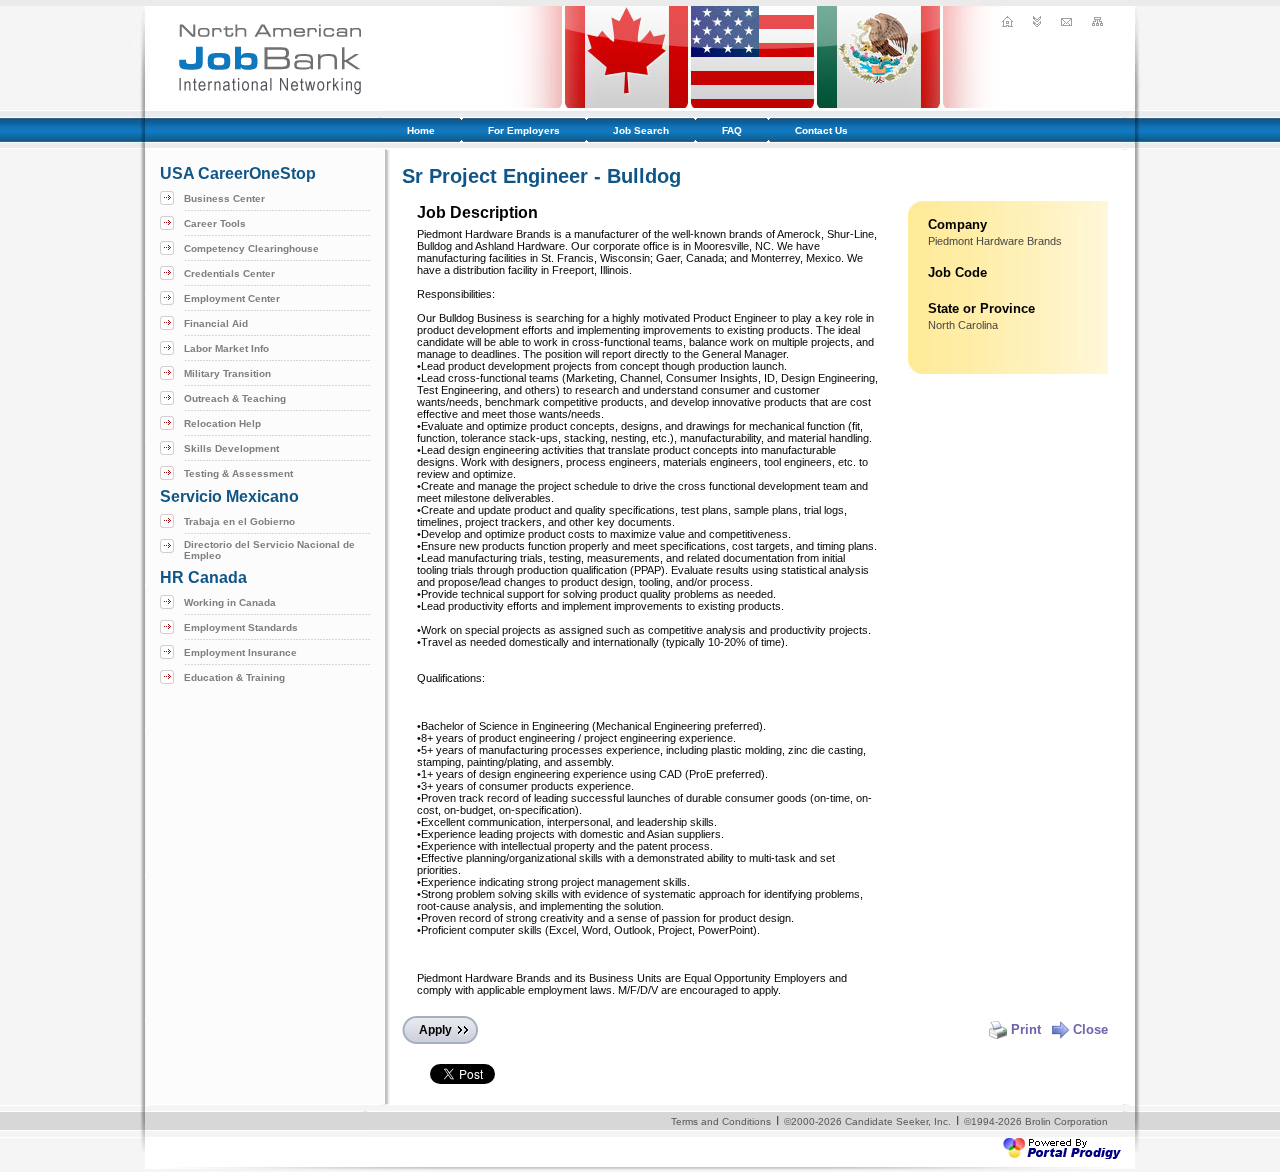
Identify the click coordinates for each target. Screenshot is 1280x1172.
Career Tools (215, 223)
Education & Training (234, 677)
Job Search (641, 130)
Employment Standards (241, 627)
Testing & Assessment (238, 473)
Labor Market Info (226, 348)
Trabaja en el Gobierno (239, 521)
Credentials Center (229, 273)
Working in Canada (230, 602)
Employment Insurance (240, 652)
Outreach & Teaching (235, 398)
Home (421, 130)
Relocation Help (222, 423)
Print (1026, 1029)
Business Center (224, 198)
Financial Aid (216, 323)
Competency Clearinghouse (251, 248)
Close (1090, 1029)
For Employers (524, 130)
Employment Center (232, 298)
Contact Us (821, 130)
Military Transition (227, 373)
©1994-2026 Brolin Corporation (1036, 1121)
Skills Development (231, 448)
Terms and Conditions (721, 1121)
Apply (435, 1030)
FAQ (732, 130)
